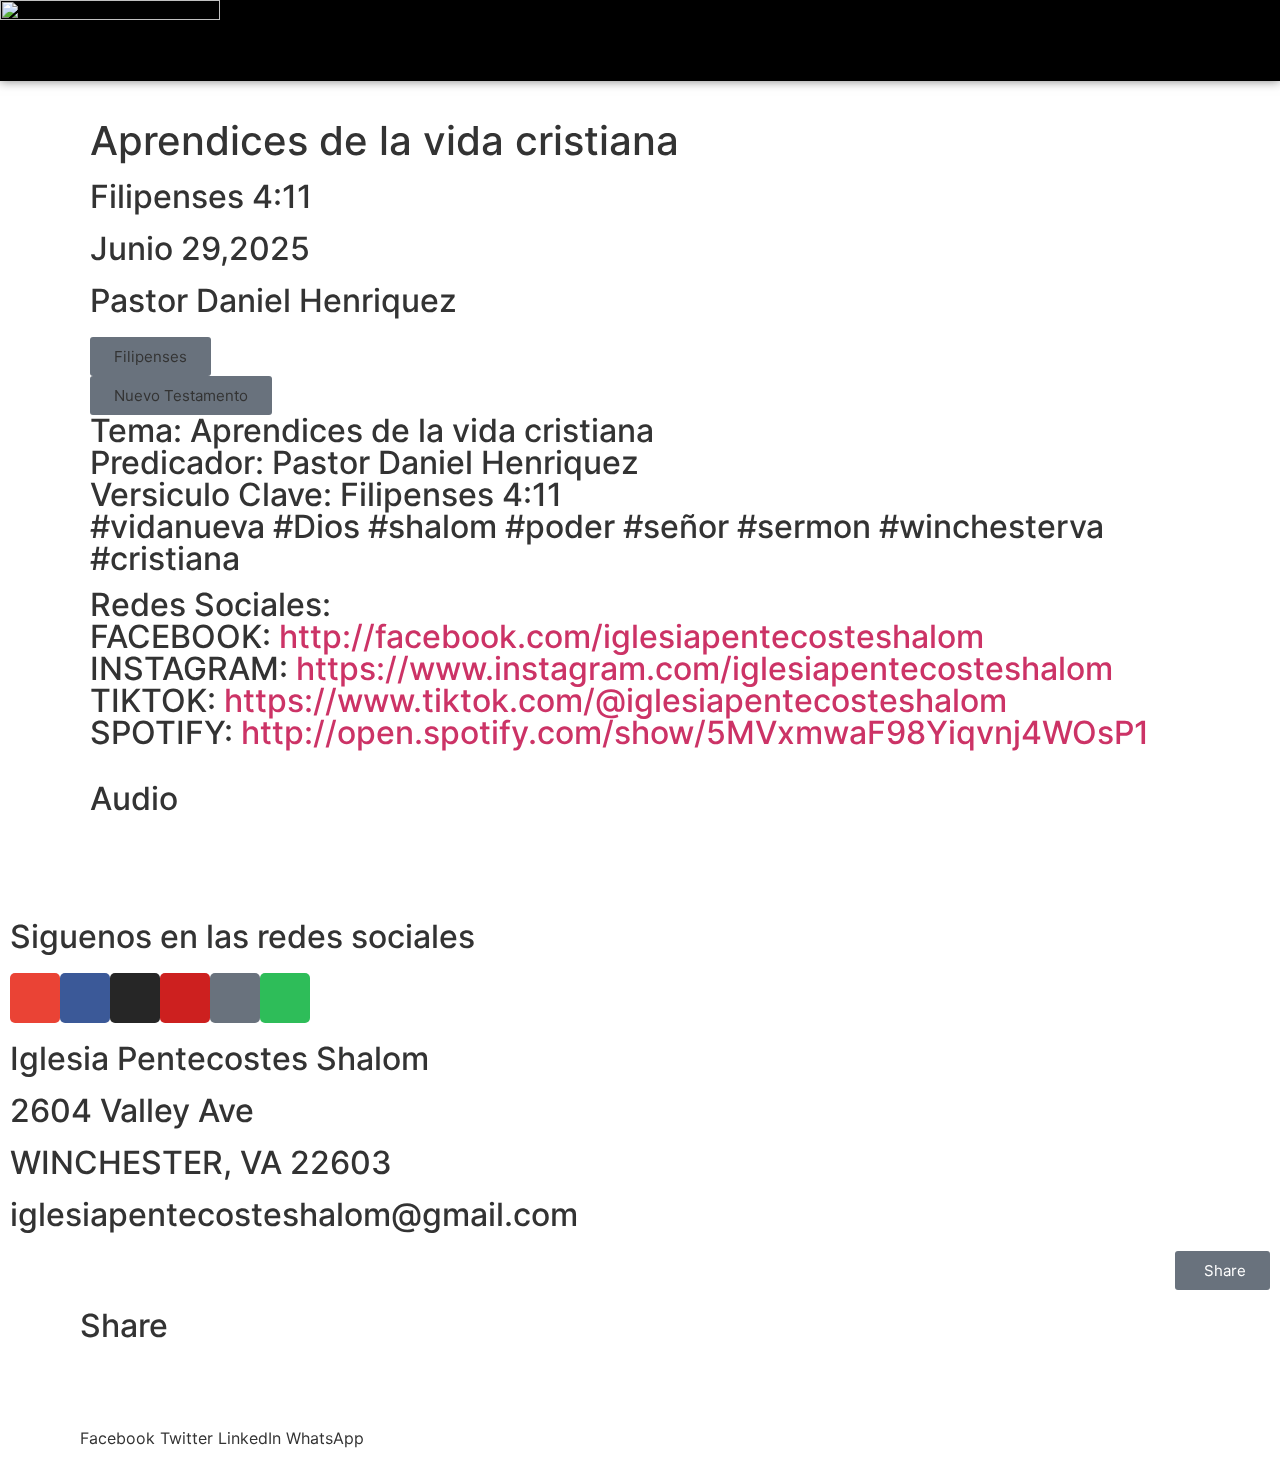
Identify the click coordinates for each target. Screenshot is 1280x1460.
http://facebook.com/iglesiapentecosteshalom (631, 636)
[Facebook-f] (85, 998)
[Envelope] (35, 998)
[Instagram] (135, 998)
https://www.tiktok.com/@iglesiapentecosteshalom (615, 700)
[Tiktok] (235, 998)
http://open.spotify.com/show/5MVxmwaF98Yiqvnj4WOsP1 (695, 732)
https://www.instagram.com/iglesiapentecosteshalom (704, 668)
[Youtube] (185, 998)
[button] (1244, 40)
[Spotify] (285, 998)
